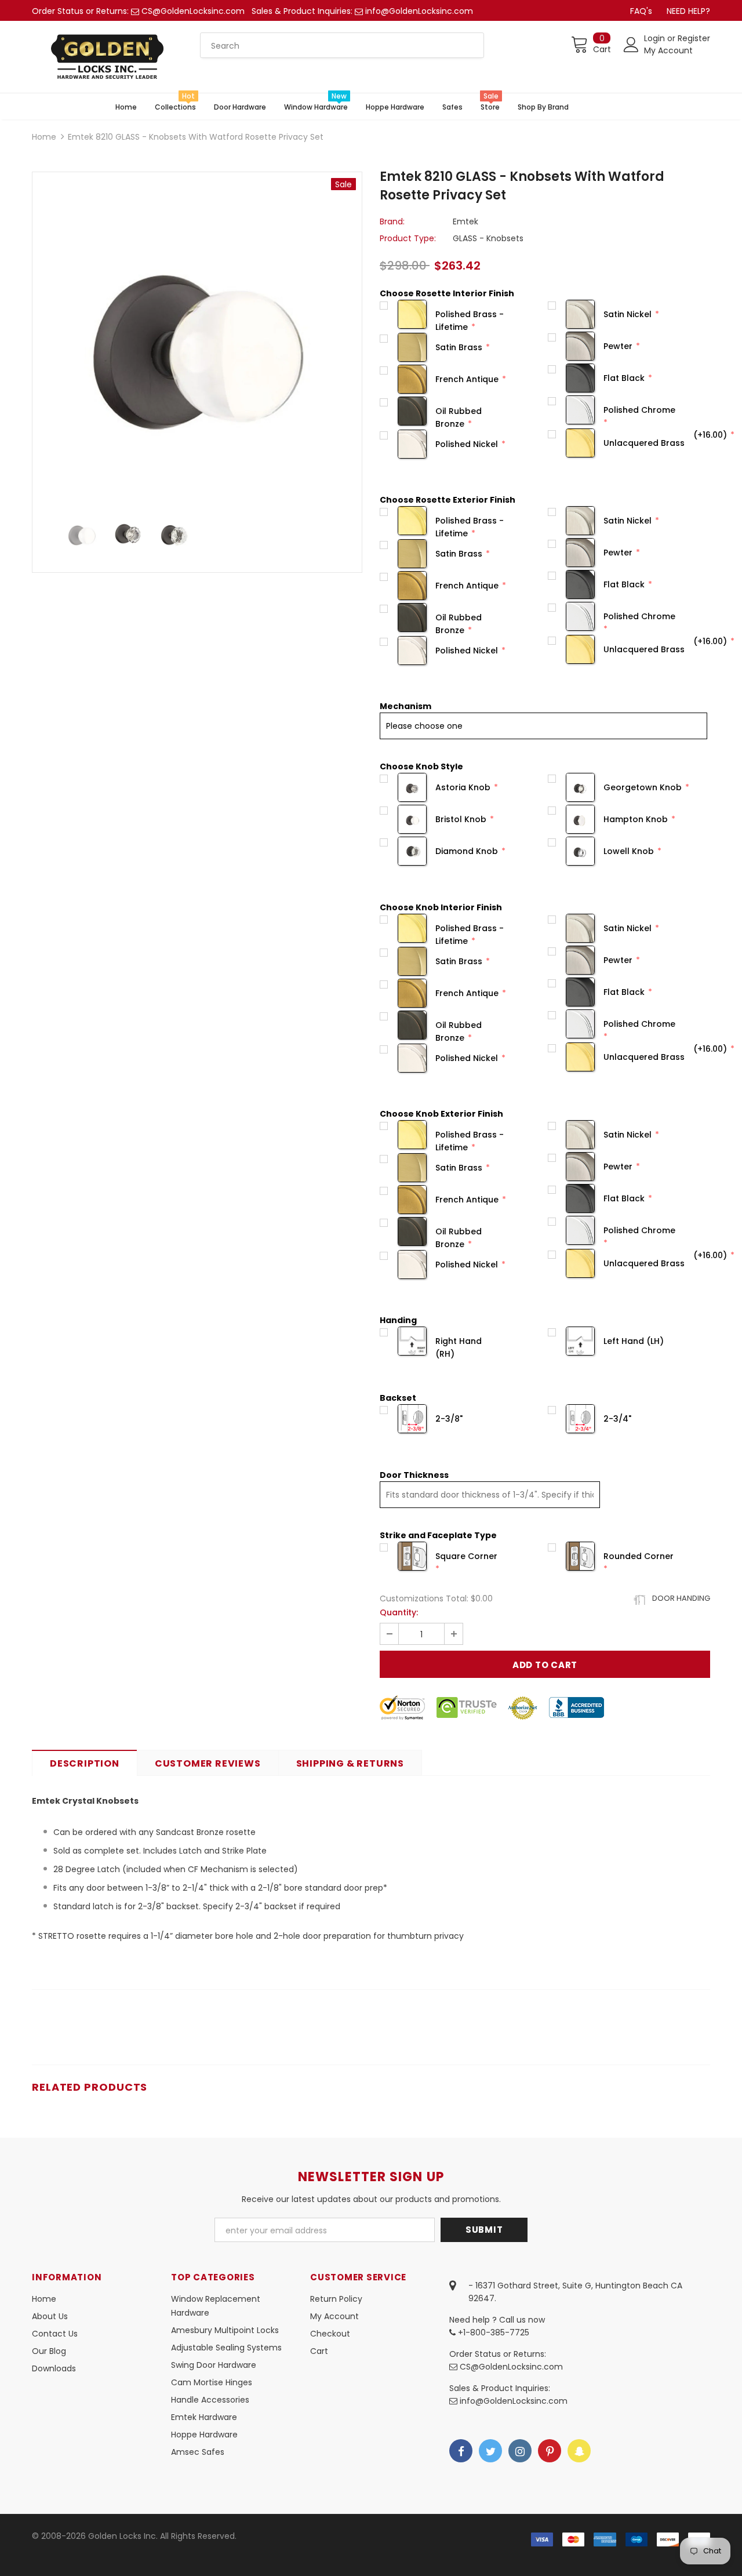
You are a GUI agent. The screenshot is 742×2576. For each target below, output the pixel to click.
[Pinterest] (550, 2451)
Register (694, 38)
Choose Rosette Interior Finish (447, 293)
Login (656, 38)
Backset (398, 1398)
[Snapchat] (579, 2451)
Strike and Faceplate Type (438, 1535)
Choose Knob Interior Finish (441, 907)
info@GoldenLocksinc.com (419, 11)
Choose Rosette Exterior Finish (448, 500)
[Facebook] (461, 2451)
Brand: (392, 221)
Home (44, 137)
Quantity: (399, 1612)
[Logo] (107, 57)
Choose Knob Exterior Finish (441, 1114)
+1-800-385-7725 (492, 2332)
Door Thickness (414, 1475)
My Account (668, 50)
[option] (197, 337)
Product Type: (408, 238)
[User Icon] (631, 45)
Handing (398, 1320)
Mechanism (405, 706)
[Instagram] (520, 2451)
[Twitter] (490, 2451)
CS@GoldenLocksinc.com (193, 11)
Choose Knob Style (421, 766)
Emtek (465, 221)
